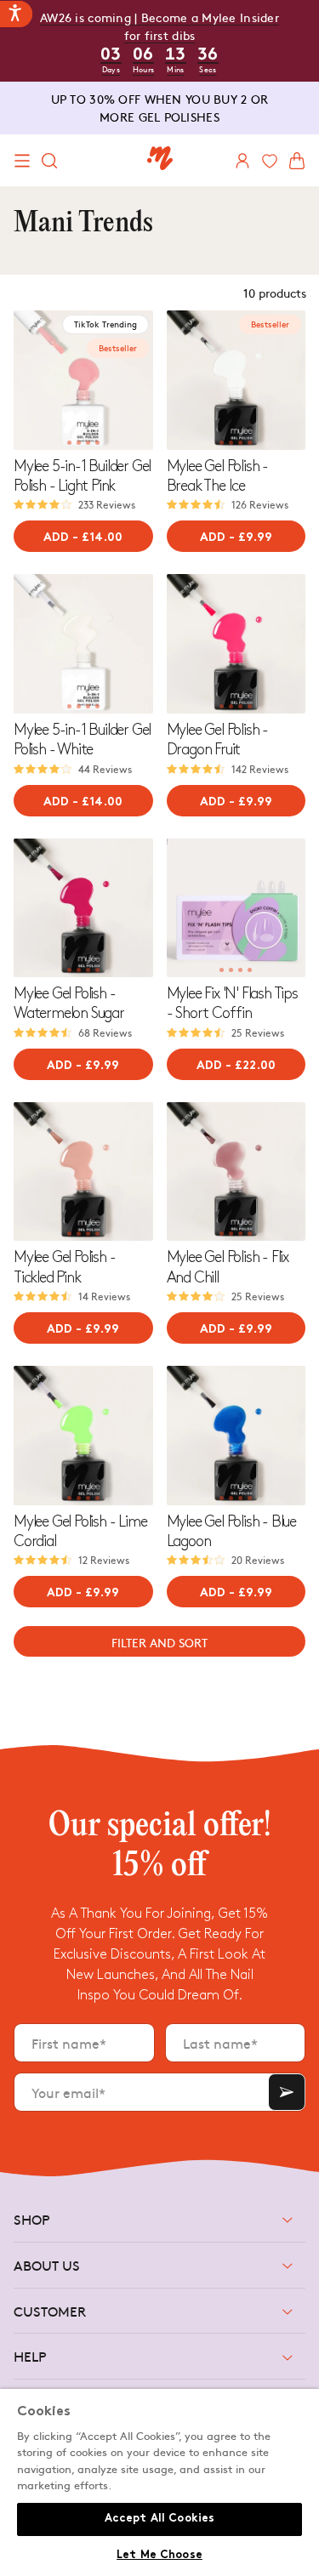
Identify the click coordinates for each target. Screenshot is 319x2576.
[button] (22, 161)
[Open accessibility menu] (16, 14)
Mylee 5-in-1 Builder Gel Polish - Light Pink (82, 476)
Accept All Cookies (159, 2519)
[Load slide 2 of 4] (79, 443)
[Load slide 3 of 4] (88, 443)
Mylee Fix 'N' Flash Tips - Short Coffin (232, 1004)
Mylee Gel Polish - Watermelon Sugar (69, 1004)
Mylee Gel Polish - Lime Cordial (80, 1532)
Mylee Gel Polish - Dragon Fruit (217, 740)
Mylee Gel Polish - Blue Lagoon (231, 1532)
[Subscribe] (287, 2092)
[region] (159, 2482)
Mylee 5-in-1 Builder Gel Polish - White (82, 740)
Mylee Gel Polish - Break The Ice (217, 476)
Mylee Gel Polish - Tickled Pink (64, 1267)
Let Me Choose (159, 2556)
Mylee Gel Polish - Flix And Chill (228, 1267)
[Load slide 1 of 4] (69, 443)
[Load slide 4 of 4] (97, 443)
